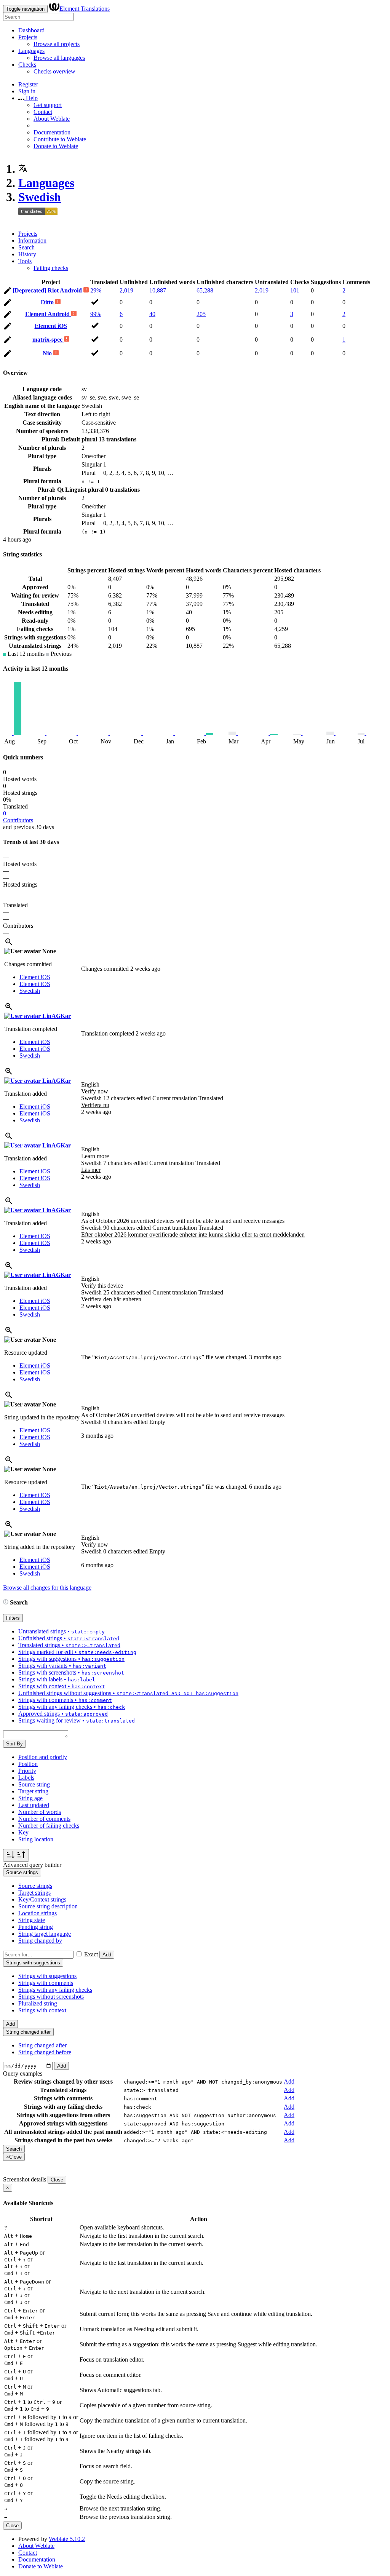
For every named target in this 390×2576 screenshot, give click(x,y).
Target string (33, 1791)
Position (28, 1764)
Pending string (36, 1927)
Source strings (35, 1886)
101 (295, 290)
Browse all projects (57, 44)
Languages (31, 51)
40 (152, 314)
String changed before (45, 2052)
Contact (43, 112)
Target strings (34, 1893)
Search (26, 247)
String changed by (40, 1941)
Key (23, 1832)
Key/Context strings (42, 1899)
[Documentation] (6, 1602)
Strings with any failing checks (55, 1990)
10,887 (158, 290)
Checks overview (54, 71)
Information (32, 241)
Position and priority (43, 1757)
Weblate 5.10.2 (67, 2539)
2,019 (126, 290)
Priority (27, 1771)
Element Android (48, 314)
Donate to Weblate (56, 146)
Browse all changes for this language (47, 1588)
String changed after (42, 2045)
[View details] (9, 944)
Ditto (48, 302)
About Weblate (52, 119)
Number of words (40, 1812)
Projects (28, 37)
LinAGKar (56, 1016)
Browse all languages (59, 58)
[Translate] (8, 292)
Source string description (48, 1906)
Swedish (40, 197)
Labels (26, 1778)
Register (28, 84)
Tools (25, 261)
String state (32, 1920)
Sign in (27, 91)
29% (96, 290)
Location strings (38, 1913)
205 (201, 314)
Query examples (23, 2073)
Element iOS (51, 326)
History (27, 254)
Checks (27, 65)
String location (36, 1839)
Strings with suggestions (47, 1976)
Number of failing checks (49, 1826)
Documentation (52, 132)
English (90, 1084)
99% (96, 314)
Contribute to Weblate (60, 139)
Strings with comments (46, 1983)
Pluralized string (38, 2003)
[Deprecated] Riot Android (48, 290)
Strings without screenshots (51, 1997)
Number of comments (44, 1819)
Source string (34, 1784)
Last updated (34, 1805)
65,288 (205, 290)
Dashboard (31, 30)
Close (57, 2180)
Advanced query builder (32, 1865)
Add (107, 1955)
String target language (45, 1934)
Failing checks (51, 268)
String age (30, 1798)
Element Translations (85, 9)
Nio (48, 353)
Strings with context (42, 2010)
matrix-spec (48, 340)
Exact (91, 1954)
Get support (48, 105)
